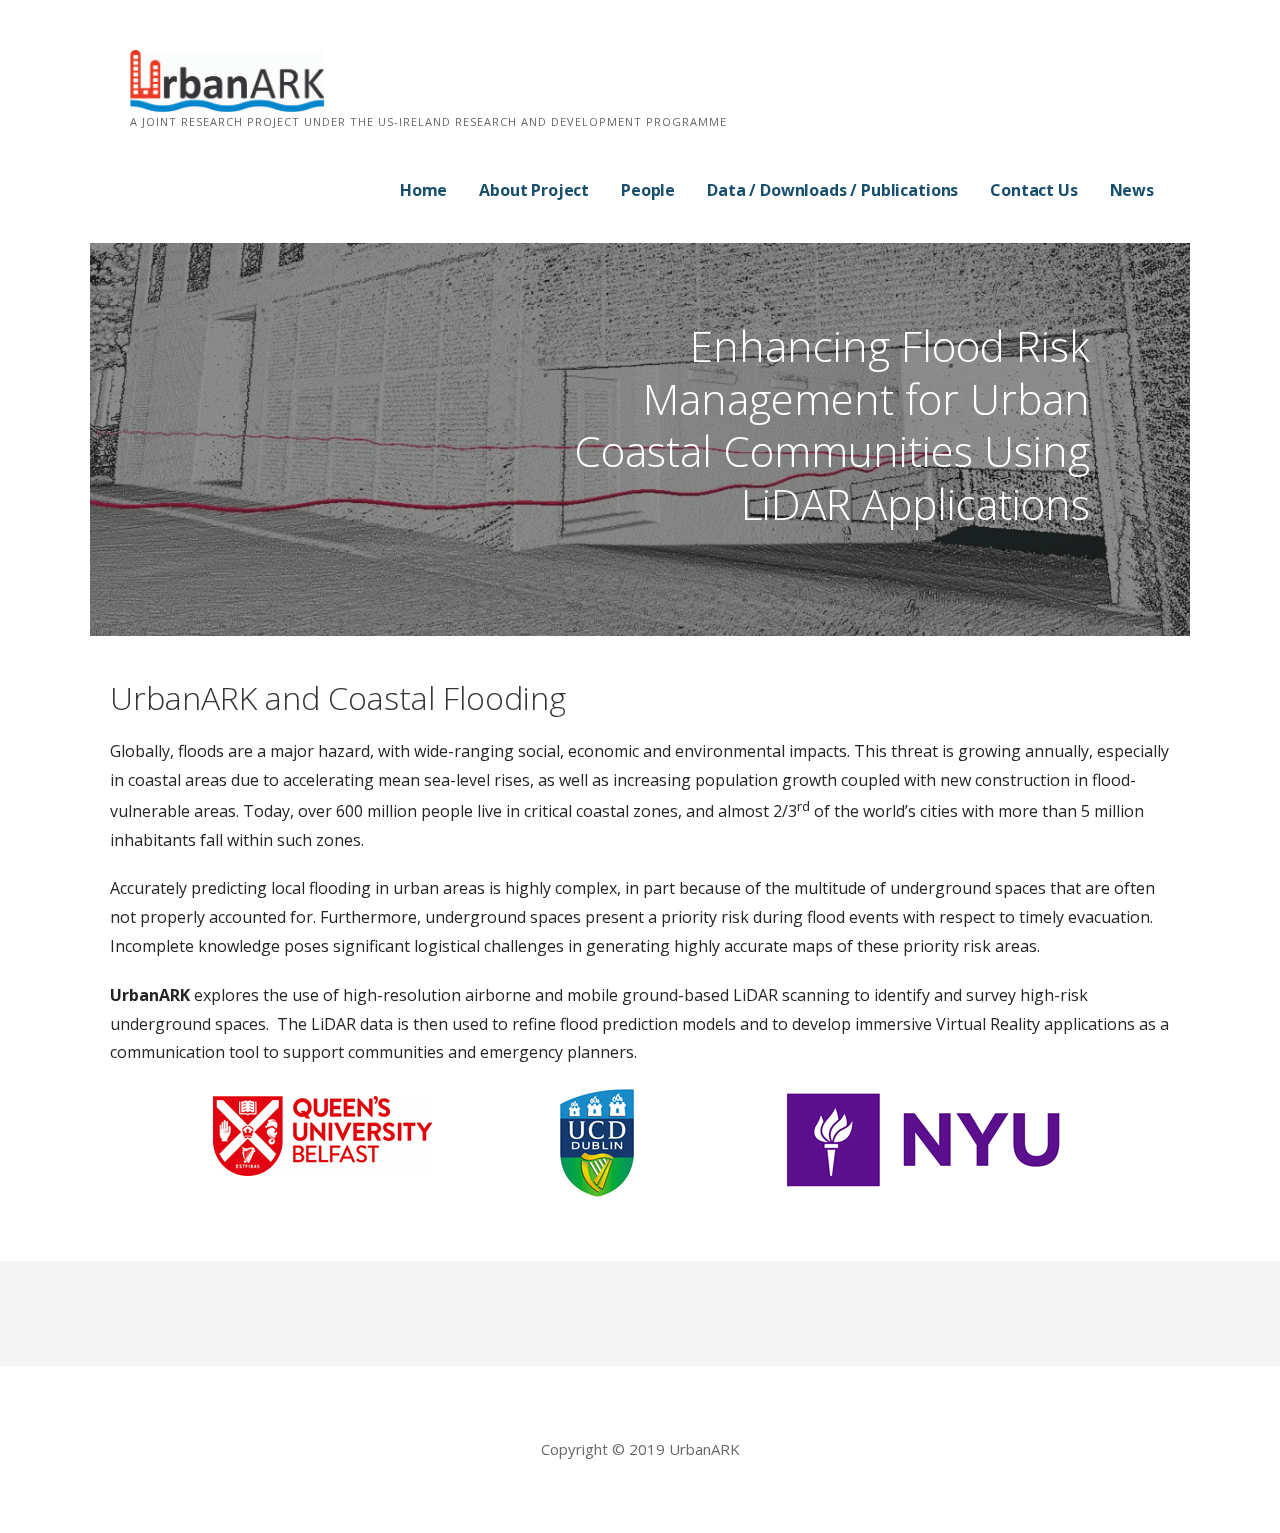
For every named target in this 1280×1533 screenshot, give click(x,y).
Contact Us (1033, 190)
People (648, 190)
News (1132, 190)
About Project (534, 190)
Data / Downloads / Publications (832, 190)
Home (423, 190)
